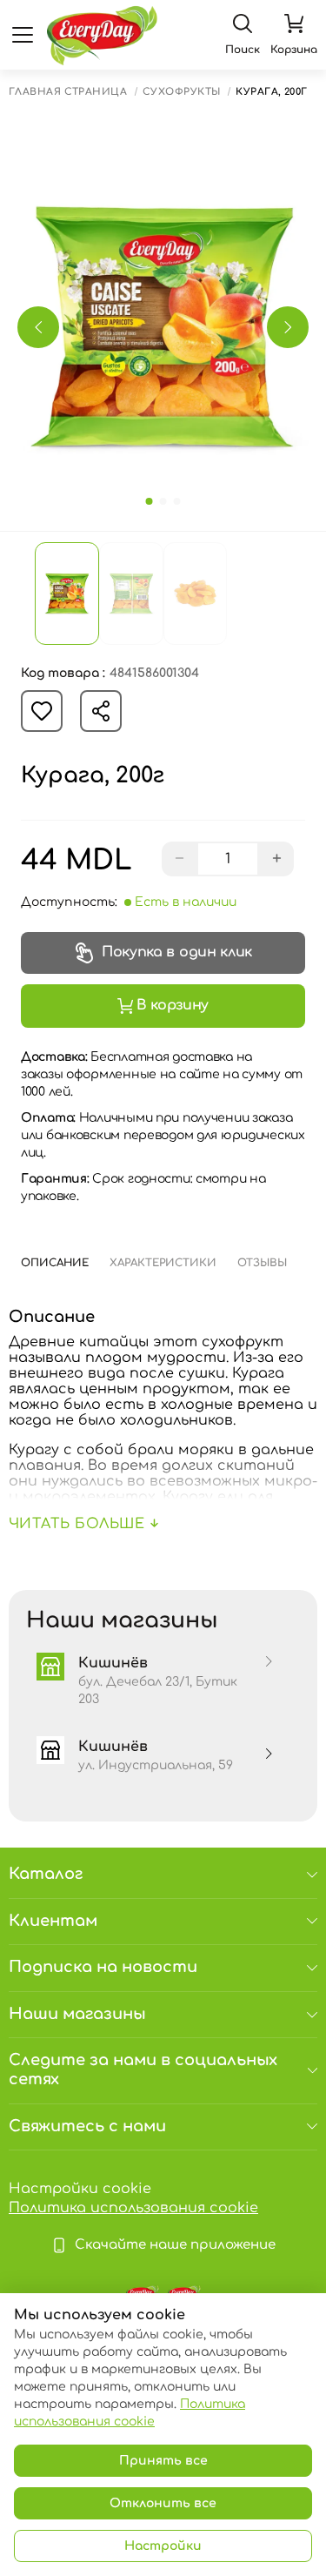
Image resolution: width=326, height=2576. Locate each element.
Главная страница (68, 92)
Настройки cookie (80, 2189)
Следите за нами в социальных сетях (143, 2070)
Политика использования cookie (133, 2208)
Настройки (163, 2546)
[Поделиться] (101, 711)
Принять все (163, 2461)
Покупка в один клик (177, 952)
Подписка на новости (103, 1967)
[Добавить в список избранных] (42, 711)
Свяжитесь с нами (87, 2126)
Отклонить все (163, 2503)
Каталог (46, 1874)
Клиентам (53, 1921)
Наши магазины (77, 2014)
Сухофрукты (181, 92)
